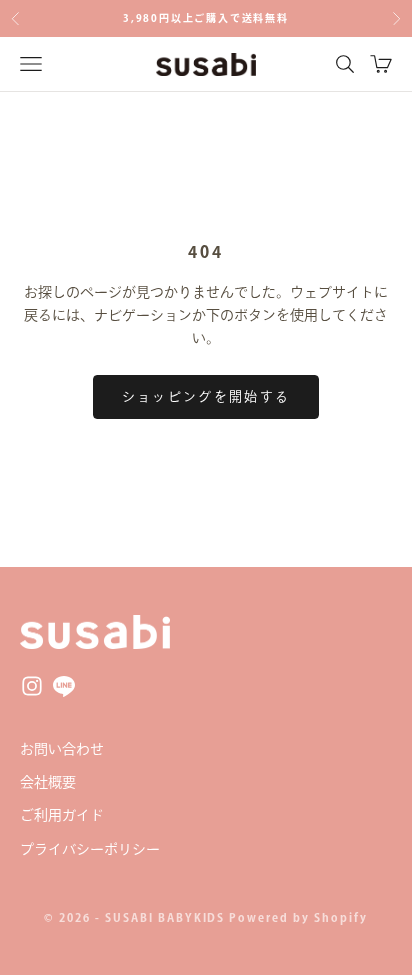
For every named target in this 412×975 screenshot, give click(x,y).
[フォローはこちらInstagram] (32, 686)
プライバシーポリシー (90, 849)
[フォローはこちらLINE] (64, 686)
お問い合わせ (62, 749)
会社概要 (48, 782)
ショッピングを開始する (206, 396)
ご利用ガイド (62, 815)
